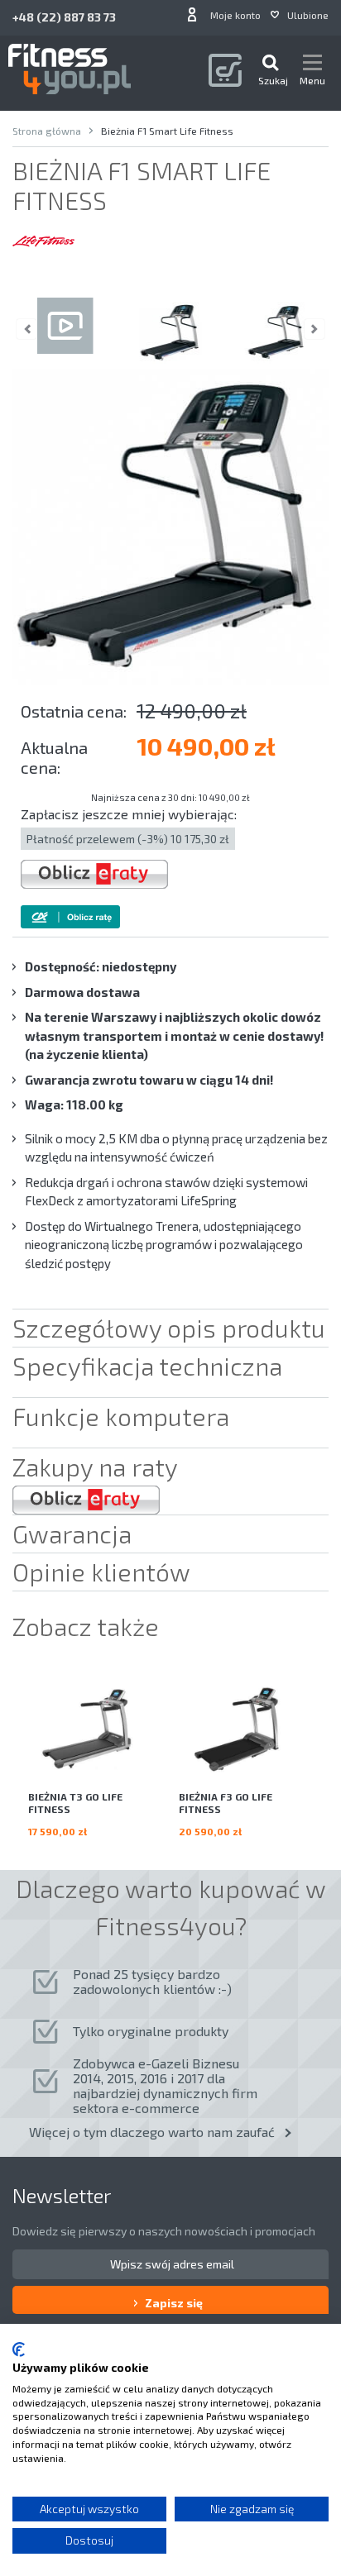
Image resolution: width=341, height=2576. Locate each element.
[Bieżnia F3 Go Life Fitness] (246, 1730)
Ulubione (308, 15)
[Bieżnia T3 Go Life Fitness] (95, 1730)
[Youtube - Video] (65, 333)
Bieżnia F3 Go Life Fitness (226, 1803)
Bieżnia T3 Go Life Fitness (75, 1803)
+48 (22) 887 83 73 (64, 17)
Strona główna (47, 131)
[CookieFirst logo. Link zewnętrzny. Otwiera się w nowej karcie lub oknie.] (19, 2349)
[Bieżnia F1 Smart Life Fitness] (170, 333)
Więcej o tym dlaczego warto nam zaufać (152, 2132)
